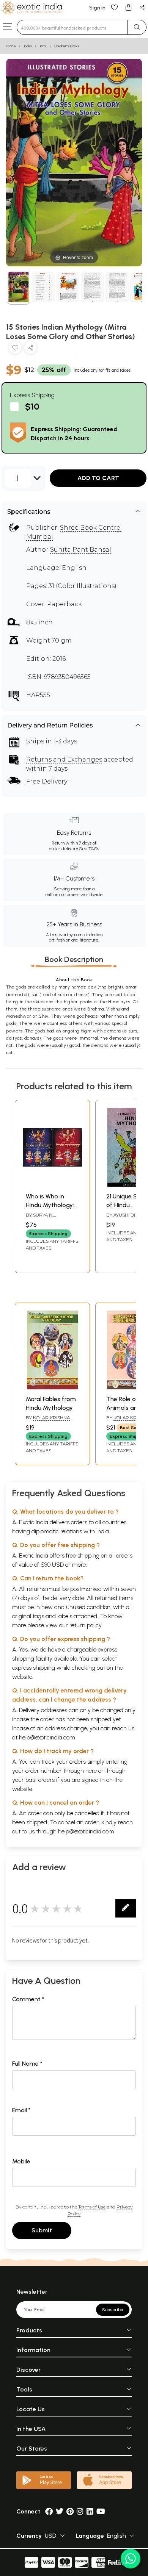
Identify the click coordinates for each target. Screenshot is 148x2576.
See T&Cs (89, 849)
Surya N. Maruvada (39, 1218)
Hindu (43, 46)
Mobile (21, 2161)
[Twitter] (60, 2511)
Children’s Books (67, 46)
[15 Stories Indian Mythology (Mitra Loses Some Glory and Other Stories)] (18, 288)
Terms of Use (92, 2207)
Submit (42, 2230)
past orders (40, 1780)
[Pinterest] (70, 2511)
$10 (32, 406)
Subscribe (113, 2310)
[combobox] (72, 27)
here (91, 1771)
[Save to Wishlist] (15, 349)
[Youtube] (101, 2511)
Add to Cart (98, 478)
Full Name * (27, 2064)
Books (27, 46)
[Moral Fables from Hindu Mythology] (52, 1387)
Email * (21, 2110)
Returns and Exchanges (64, 759)
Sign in (97, 8)
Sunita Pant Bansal (81, 550)
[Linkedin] (90, 2511)
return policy (86, 1625)
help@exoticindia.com (47, 1737)
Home (11, 46)
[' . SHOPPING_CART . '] (128, 7)
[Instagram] (80, 2511)
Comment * (28, 1999)
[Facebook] (49, 2511)
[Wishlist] (115, 7)
